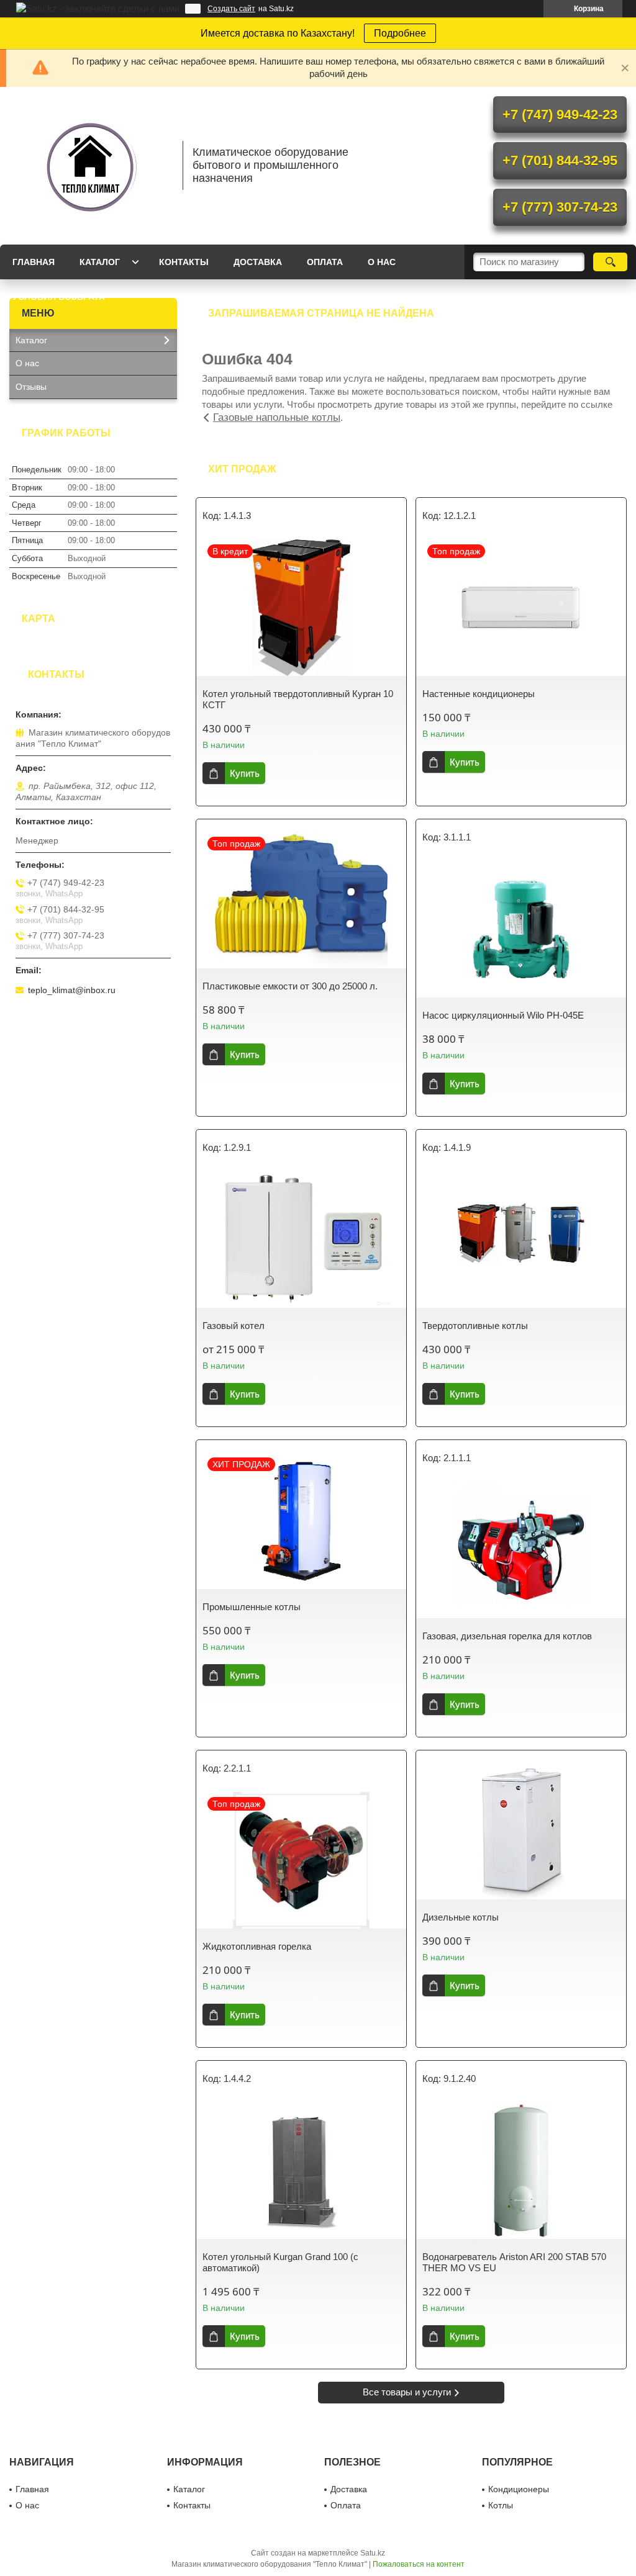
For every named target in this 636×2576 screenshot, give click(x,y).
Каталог (100, 262)
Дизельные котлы (461, 1917)
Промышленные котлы (252, 1607)
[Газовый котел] (301, 1240)
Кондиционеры (519, 2489)
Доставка (258, 262)
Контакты (184, 262)
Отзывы (31, 387)
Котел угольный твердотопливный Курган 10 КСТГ (298, 699)
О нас (382, 262)
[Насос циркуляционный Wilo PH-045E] (521, 929)
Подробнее (400, 33)
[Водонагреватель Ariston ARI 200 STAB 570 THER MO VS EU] (521, 2171)
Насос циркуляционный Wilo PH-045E (503, 1015)
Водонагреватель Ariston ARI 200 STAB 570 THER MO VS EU (514, 2262)
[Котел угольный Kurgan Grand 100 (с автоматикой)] (301, 2171)
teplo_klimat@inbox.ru (72, 990)
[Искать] (610, 262)
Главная (34, 262)
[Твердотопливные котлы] (521, 1240)
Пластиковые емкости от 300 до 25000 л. (290, 986)
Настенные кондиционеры (479, 694)
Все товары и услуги (407, 2392)
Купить (245, 773)
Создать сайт (231, 9)
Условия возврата (59, 297)
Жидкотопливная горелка (257, 1946)
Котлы (501, 2505)
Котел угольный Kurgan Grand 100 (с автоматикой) (280, 2262)
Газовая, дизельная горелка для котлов (507, 1636)
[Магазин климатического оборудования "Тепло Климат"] (90, 166)
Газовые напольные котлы (277, 417)
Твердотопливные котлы (475, 1326)
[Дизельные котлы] (521, 1831)
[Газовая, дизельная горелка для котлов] (521, 1550)
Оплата (325, 262)
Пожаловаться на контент (419, 2564)
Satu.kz (373, 2553)
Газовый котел (234, 1326)
